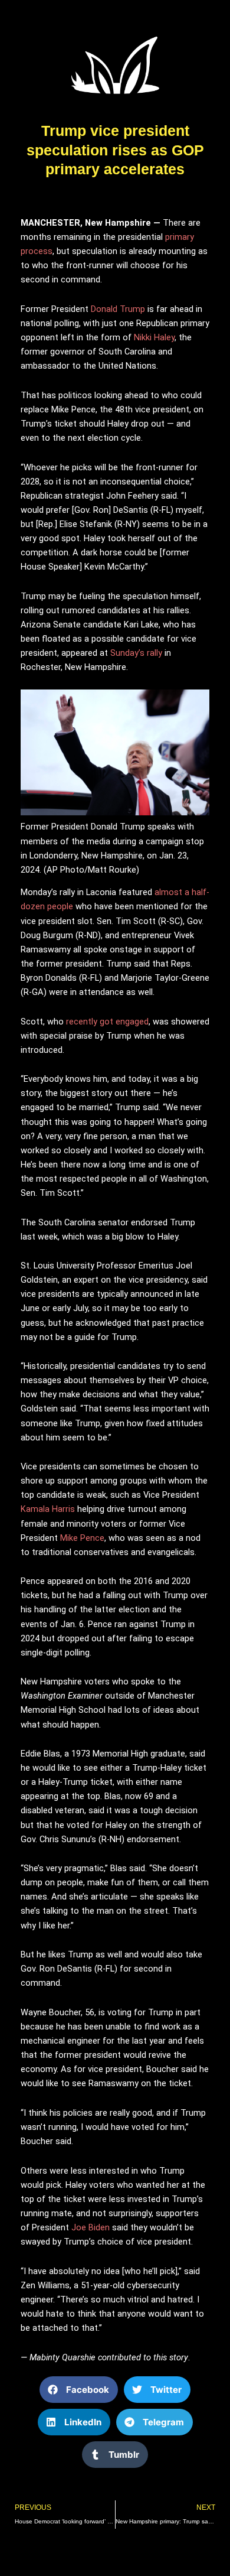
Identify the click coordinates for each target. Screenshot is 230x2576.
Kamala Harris (48, 1509)
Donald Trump (118, 309)
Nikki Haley (154, 337)
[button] (79, 2390)
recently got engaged (107, 1022)
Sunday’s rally (135, 653)
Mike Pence (82, 1538)
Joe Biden (91, 2227)
